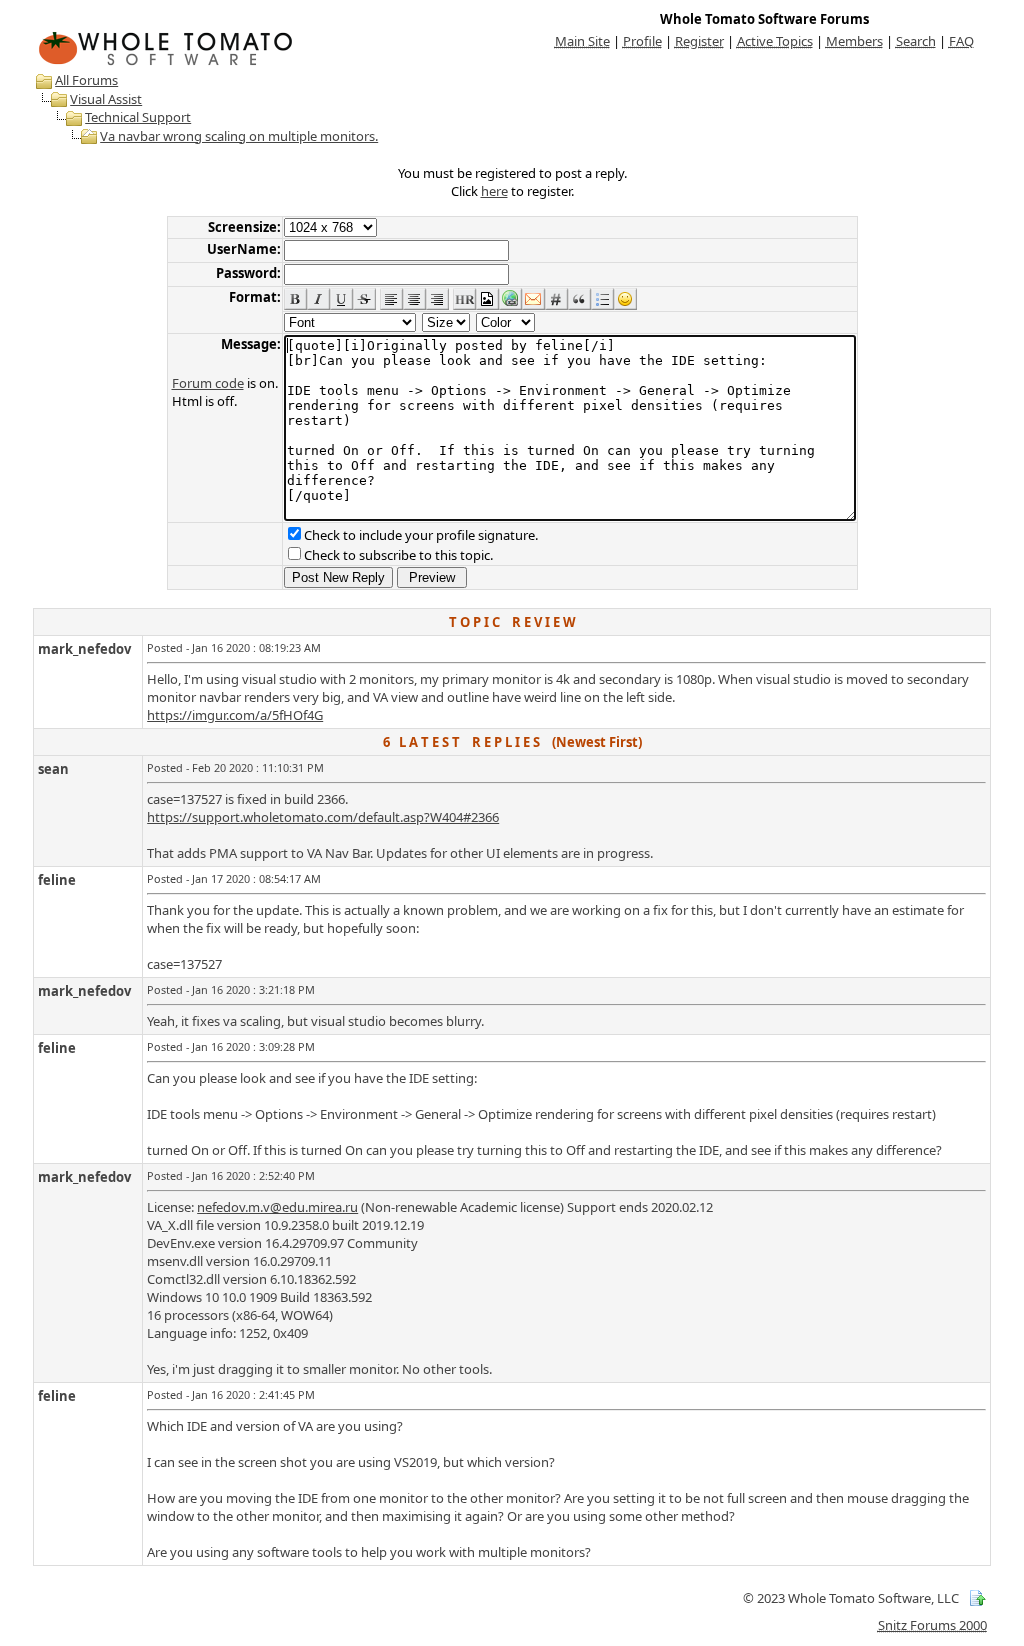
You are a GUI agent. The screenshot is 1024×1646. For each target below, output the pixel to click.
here (494, 191)
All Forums (86, 80)
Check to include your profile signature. (421, 535)
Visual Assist (106, 99)
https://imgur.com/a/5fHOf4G (235, 715)
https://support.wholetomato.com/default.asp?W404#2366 (323, 817)
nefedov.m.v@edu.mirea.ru (277, 1207)
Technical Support (138, 117)
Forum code (208, 383)
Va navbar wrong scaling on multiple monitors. (239, 136)
